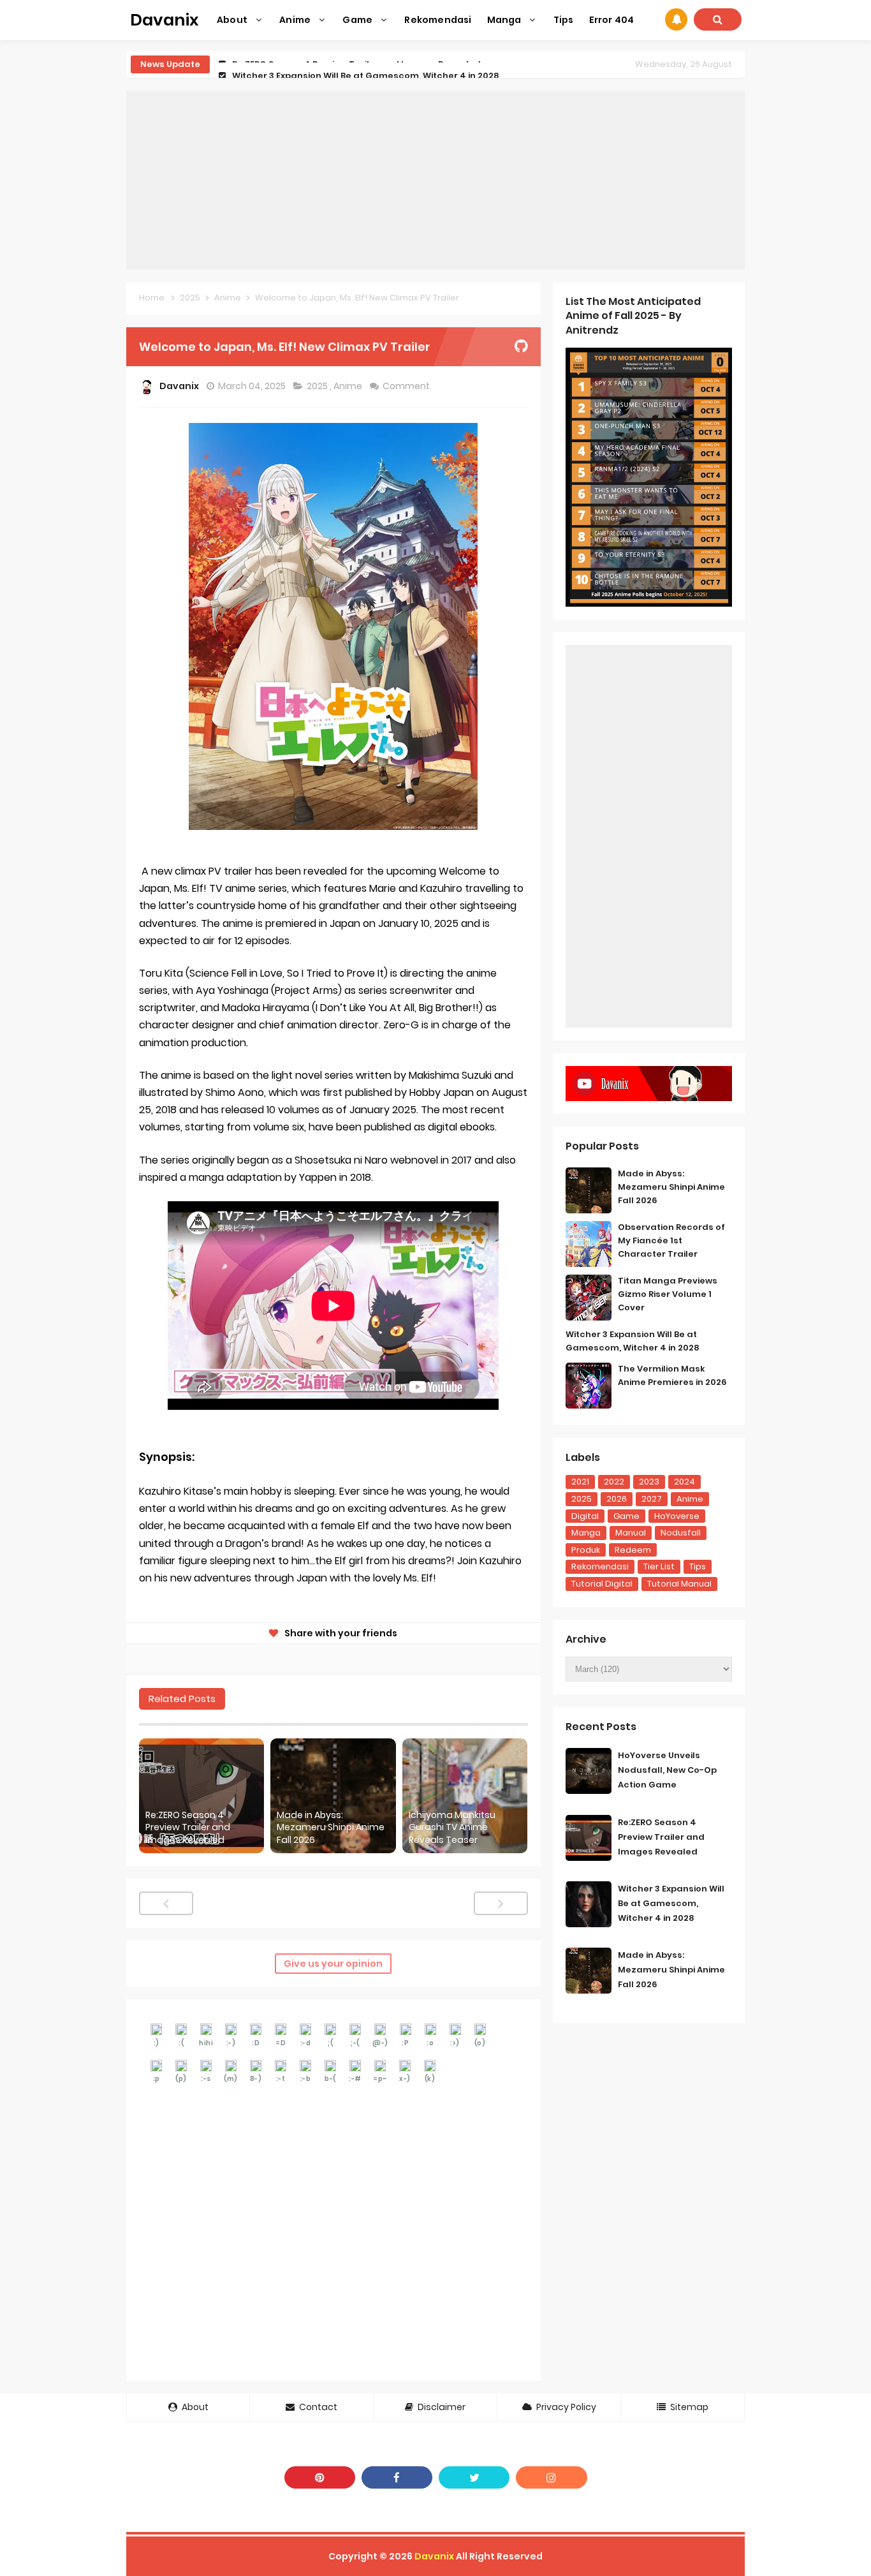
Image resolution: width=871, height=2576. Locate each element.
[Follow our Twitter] (474, 2477)
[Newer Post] (166, 1903)
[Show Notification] (676, 19)
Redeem (633, 1550)
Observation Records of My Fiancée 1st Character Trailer (671, 1240)
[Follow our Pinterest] (320, 2477)
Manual (631, 1533)
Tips (698, 1566)
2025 (318, 386)
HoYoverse (677, 1516)
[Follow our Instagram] (551, 2477)
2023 (649, 1482)
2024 (684, 1482)
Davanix (434, 2556)
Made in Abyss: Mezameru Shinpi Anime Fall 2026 (331, 1828)
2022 (614, 1482)
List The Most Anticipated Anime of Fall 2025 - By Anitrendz (633, 316)
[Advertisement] (435, 180)
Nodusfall (681, 1533)
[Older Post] (501, 1903)
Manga (586, 1533)
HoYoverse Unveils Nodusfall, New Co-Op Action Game (667, 1770)
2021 (580, 1482)
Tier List (659, 1566)
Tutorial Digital (602, 1584)
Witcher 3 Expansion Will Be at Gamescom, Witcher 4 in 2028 (366, 64)
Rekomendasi (600, 1566)
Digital (585, 1516)
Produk (586, 1550)
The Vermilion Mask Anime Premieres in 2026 (672, 1375)
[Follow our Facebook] (397, 2477)
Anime (349, 386)
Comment (407, 386)
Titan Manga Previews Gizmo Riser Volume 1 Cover (668, 1294)
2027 (652, 1499)
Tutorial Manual (679, 1584)
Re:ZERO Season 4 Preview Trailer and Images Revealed (188, 1828)
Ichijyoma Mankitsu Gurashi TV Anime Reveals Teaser (452, 1828)
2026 (617, 1499)
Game (626, 1516)
